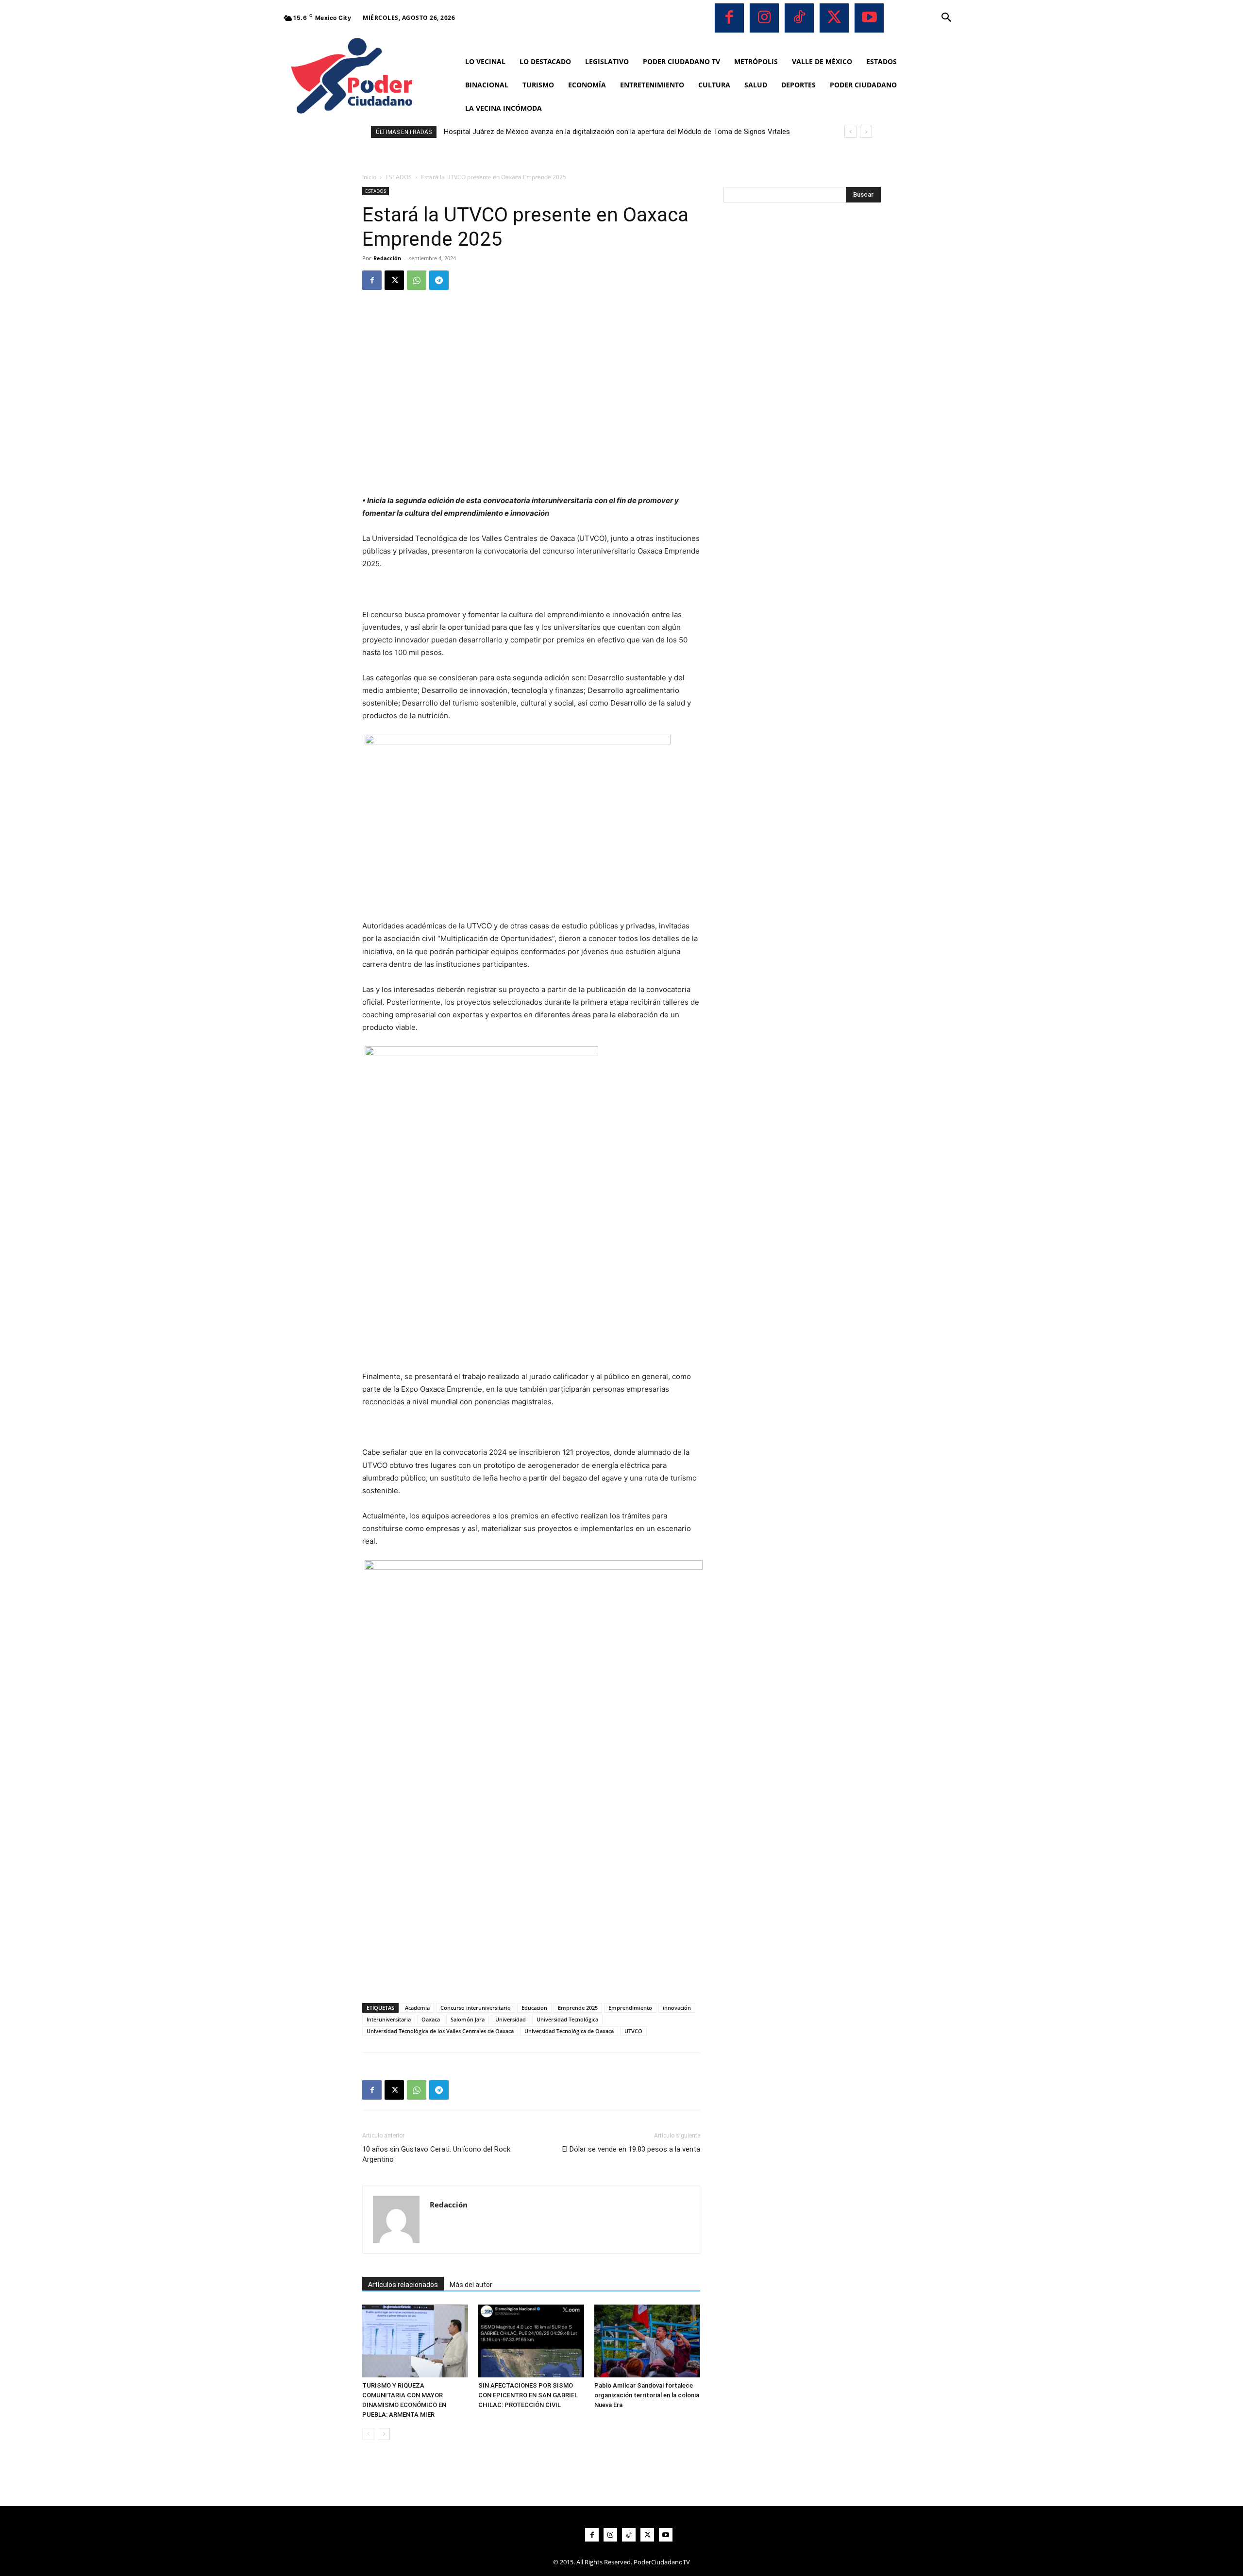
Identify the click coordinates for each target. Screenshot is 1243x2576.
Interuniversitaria (389, 2019)
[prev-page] (368, 2434)
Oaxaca (431, 2019)
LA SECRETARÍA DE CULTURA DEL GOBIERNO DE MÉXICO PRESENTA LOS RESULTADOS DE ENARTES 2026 (618, 132)
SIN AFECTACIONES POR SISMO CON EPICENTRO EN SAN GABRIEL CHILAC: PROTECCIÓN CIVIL (528, 2395)
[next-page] (384, 2434)
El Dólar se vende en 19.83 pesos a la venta (631, 2149)
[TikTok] (799, 18)
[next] (866, 132)
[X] (834, 18)
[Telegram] (439, 280)
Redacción (387, 258)
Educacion (534, 2008)
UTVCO (633, 2031)
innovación (677, 2008)
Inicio (369, 177)
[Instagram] (764, 18)
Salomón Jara (468, 2019)
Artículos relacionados (403, 2285)
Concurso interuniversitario (476, 2008)
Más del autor (471, 2285)
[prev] (850, 132)
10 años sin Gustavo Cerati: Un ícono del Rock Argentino (436, 2154)
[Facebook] (729, 18)
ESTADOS (399, 177)
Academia (417, 2008)
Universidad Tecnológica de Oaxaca (569, 2031)
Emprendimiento (630, 2008)
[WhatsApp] (417, 280)
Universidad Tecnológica (567, 2019)
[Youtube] (869, 18)
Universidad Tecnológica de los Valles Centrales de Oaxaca (440, 2031)
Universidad (511, 2019)
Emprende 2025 (578, 2008)
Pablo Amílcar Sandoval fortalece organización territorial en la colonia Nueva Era (647, 2395)
